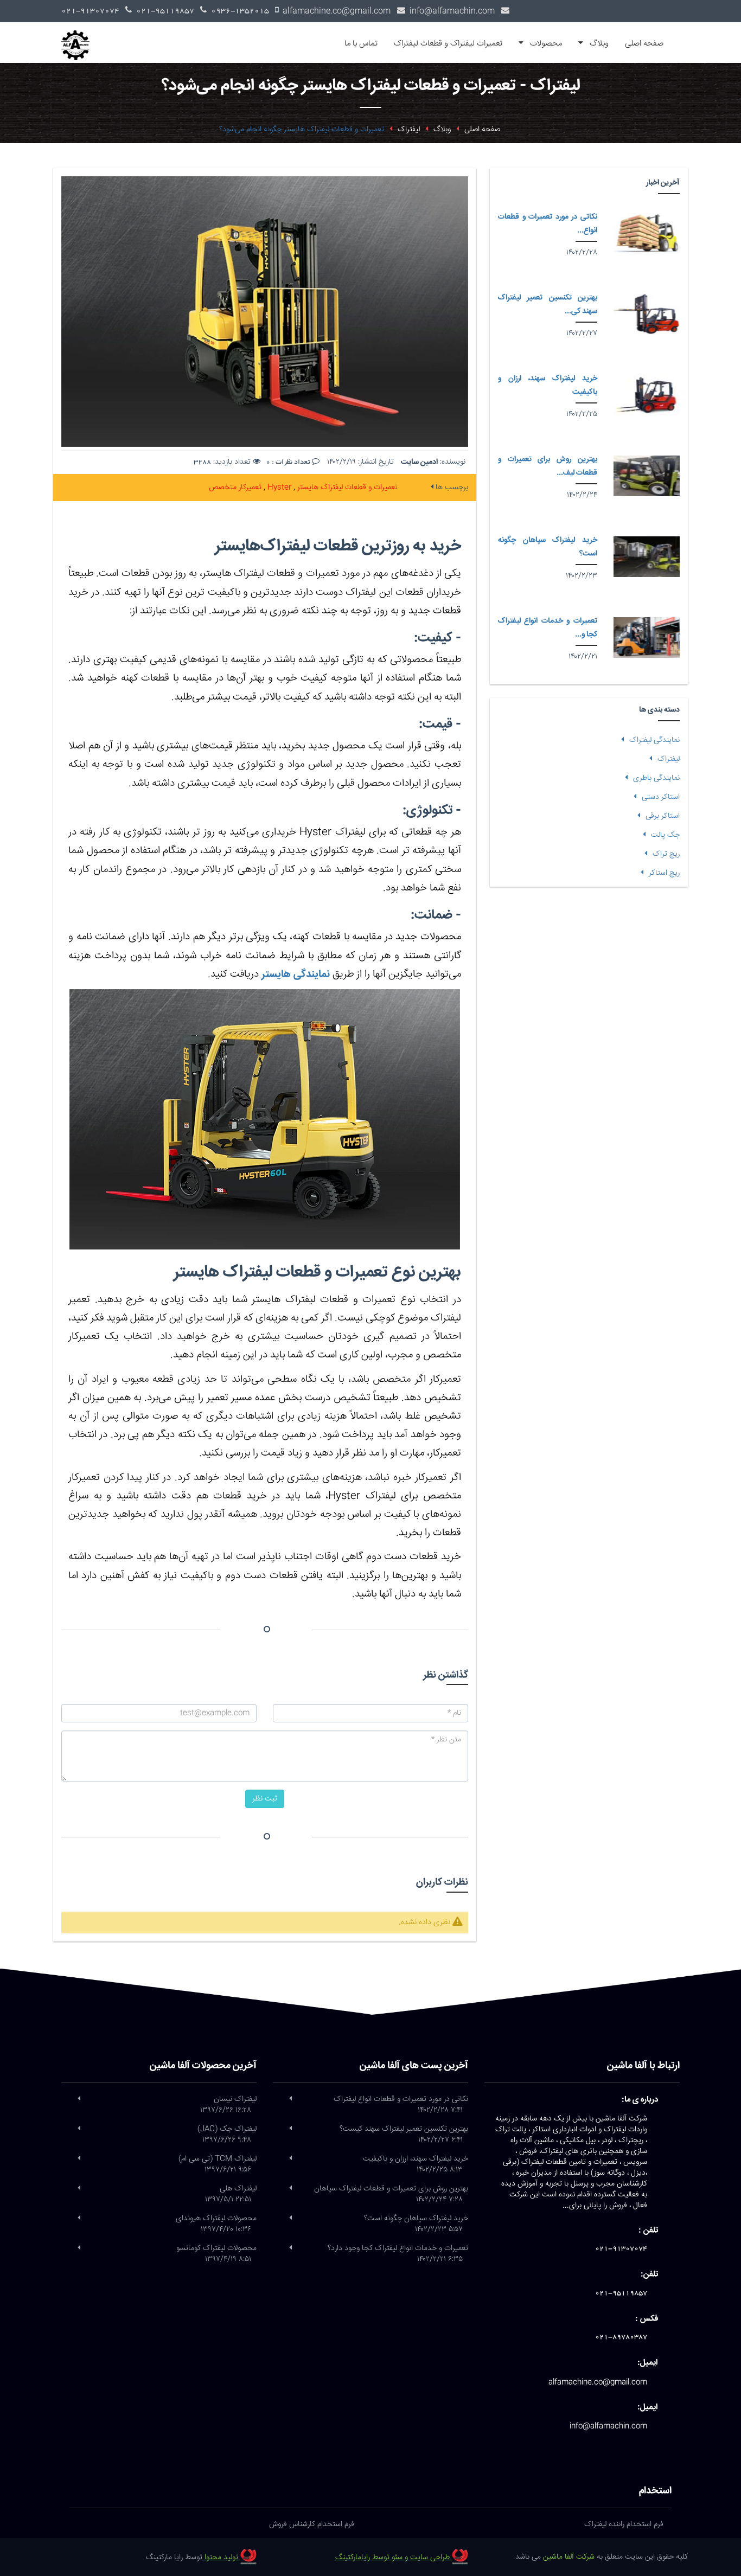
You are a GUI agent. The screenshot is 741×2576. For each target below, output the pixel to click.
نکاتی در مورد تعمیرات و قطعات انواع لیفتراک (401, 2105)
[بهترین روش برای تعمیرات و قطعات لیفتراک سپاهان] (647, 476)
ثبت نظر (265, 1799)
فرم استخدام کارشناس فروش (312, 2524)
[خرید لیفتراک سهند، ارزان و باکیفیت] (647, 395)
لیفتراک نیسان (228, 2105)
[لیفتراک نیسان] (79, 2099)
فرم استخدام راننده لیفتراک (624, 2524)
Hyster (278, 488)
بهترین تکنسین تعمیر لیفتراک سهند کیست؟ (404, 2135)
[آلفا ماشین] (79, 36)
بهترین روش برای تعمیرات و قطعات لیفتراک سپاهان (391, 2194)
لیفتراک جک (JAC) (227, 2135)
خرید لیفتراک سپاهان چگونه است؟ (416, 2224)
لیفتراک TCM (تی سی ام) (218, 2164)
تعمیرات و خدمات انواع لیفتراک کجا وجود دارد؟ (398, 2254)
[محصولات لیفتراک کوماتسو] (79, 2248)
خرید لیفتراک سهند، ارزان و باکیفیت (416, 2164)
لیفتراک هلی (231, 2194)
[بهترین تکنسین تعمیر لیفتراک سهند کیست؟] (647, 314)
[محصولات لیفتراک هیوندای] (79, 2219)
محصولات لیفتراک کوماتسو (216, 2254)
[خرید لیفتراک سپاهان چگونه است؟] (647, 557)
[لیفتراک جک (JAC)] (79, 2129)
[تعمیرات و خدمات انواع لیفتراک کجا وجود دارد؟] (647, 637)
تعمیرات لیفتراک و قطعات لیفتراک (448, 44)
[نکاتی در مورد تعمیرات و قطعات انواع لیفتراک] (647, 233)
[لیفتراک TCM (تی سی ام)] (79, 2159)
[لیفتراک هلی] (79, 2189)
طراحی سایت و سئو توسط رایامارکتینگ (394, 2558)
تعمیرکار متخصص (235, 488)
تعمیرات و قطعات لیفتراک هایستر (346, 488)
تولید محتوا (221, 2558)
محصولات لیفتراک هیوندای (216, 2224)
